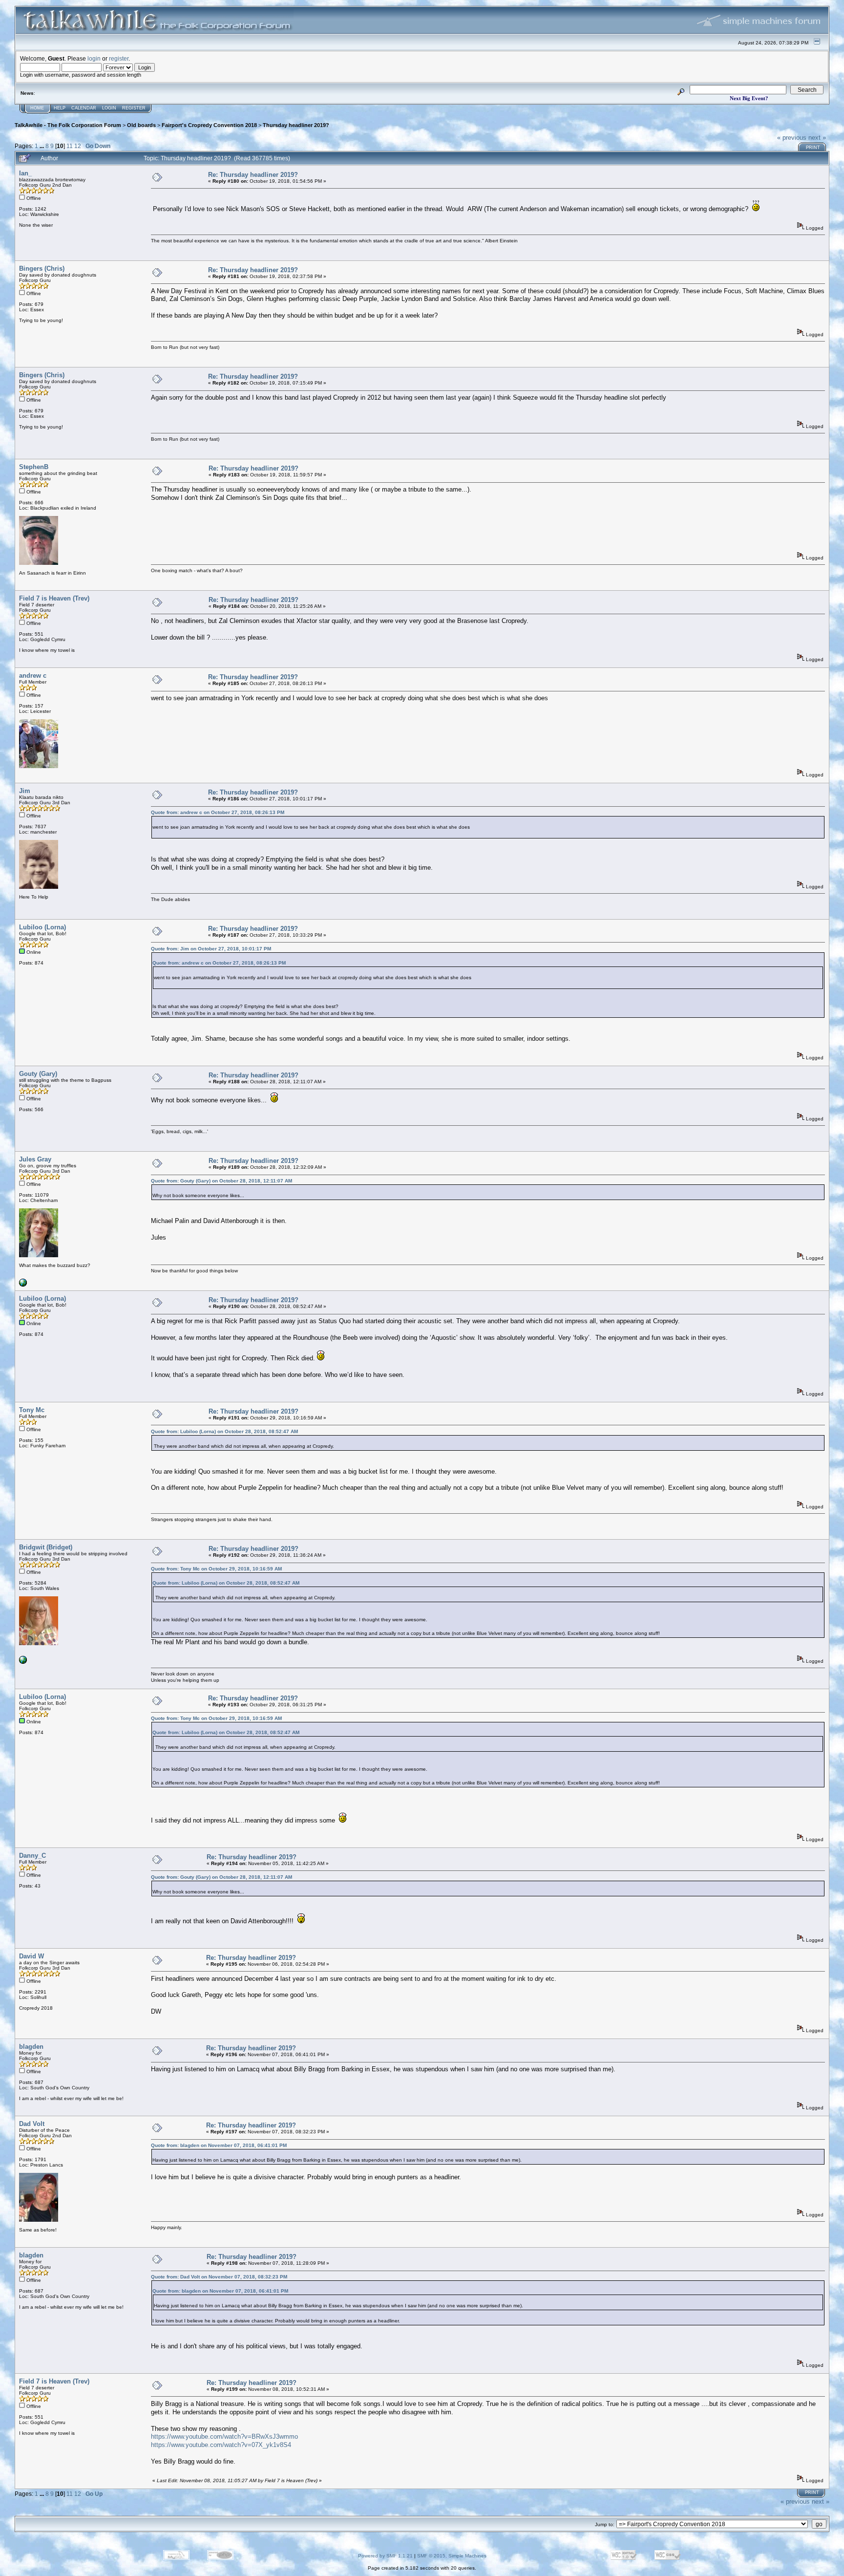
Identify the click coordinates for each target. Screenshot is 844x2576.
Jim (25, 791)
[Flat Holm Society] (23, 1662)
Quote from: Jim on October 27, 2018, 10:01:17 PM (211, 949)
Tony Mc (32, 1410)
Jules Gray (35, 1159)
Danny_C (32, 1856)
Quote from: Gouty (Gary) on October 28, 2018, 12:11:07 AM (222, 1181)
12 (78, 146)
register (119, 58)
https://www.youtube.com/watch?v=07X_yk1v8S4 (221, 2445)
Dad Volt (32, 2124)
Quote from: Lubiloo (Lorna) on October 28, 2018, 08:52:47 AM (224, 1431)
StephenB (34, 467)
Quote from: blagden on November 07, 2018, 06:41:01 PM (219, 2145)
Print (813, 148)
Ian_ (25, 173)
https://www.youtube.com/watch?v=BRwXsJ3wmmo (224, 2436)
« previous (792, 138)
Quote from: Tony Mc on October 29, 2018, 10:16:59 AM (216, 1569)
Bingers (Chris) (42, 268)
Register (134, 108)
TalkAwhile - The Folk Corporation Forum (68, 125)
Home (37, 108)
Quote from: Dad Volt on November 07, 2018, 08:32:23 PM (219, 2277)
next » (817, 138)
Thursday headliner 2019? (296, 125)
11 (70, 146)
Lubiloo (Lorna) (42, 927)
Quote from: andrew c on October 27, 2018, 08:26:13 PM (218, 812)
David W (32, 1956)
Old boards (141, 125)
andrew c (33, 676)
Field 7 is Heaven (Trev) (54, 598)
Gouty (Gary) (38, 1074)
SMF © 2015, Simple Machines (452, 2556)
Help (60, 108)
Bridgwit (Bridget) (46, 1547)
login (94, 58)
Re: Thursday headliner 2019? (253, 175)
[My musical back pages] (23, 1285)
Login (109, 108)
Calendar (84, 108)
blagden (31, 2047)
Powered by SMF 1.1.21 (385, 2556)
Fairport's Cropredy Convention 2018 (209, 125)
